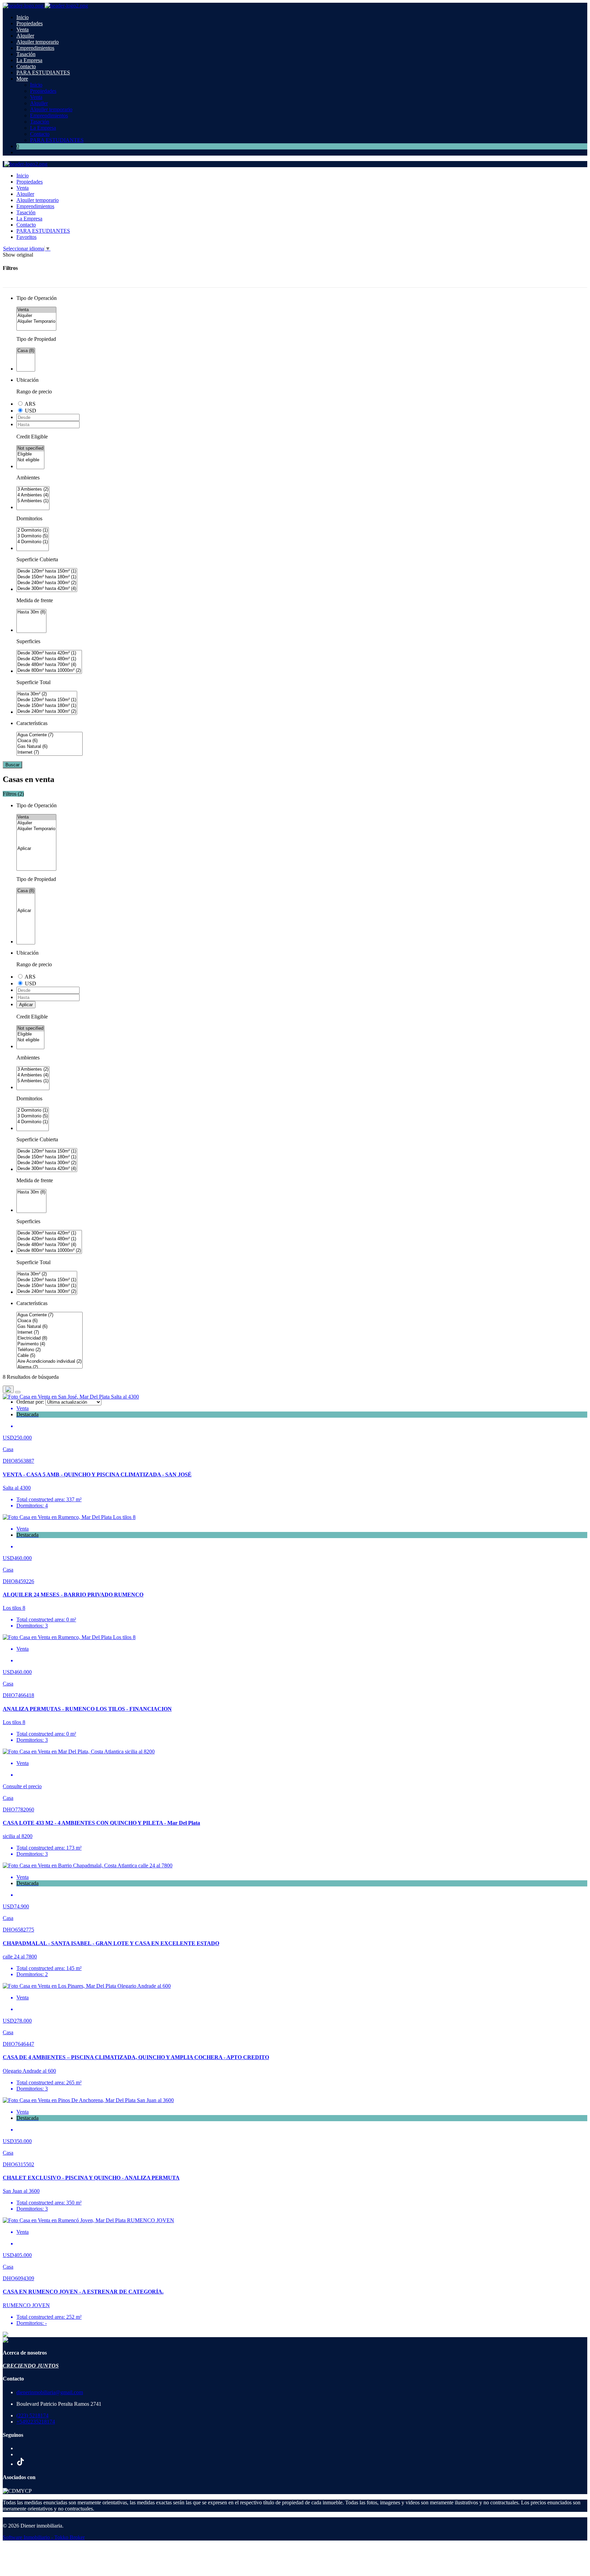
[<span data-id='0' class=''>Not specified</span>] (30, 448)
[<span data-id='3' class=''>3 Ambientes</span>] (33, 489)
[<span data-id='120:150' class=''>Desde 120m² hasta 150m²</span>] (47, 571)
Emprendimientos (35, 48)
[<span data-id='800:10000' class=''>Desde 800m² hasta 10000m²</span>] (49, 671)
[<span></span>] (36, 849)
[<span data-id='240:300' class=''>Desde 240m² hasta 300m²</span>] (47, 583)
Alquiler (25, 36)
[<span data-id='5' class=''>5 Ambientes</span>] (33, 501)
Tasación (26, 54)
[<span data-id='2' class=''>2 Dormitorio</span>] (33, 530)
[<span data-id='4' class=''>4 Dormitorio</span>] (33, 542)
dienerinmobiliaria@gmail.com (50, 2392)
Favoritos (26, 237)
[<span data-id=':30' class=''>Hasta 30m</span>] (31, 612)
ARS (30, 404)
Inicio (23, 17)
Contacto (26, 66)
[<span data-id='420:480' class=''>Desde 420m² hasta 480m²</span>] (49, 659)
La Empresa (29, 60)
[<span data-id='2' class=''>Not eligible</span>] (30, 460)
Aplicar (26, 1005)
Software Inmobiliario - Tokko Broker (44, 2537)
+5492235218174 (36, 2422)
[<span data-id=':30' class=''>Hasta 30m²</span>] (47, 694)
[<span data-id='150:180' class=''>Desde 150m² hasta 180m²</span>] (47, 577)
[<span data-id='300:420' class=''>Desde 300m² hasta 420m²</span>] (47, 589)
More (22, 79)
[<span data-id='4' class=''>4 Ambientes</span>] (33, 495)
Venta (23, 30)
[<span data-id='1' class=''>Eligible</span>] (30, 454)
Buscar (12, 765)
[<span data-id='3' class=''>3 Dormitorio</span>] (33, 536)
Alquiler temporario (38, 42)
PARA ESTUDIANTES (43, 73)
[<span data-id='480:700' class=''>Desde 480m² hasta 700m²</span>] (49, 665)
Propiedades (30, 23)
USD (31, 411)
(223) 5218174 (32, 2415)
